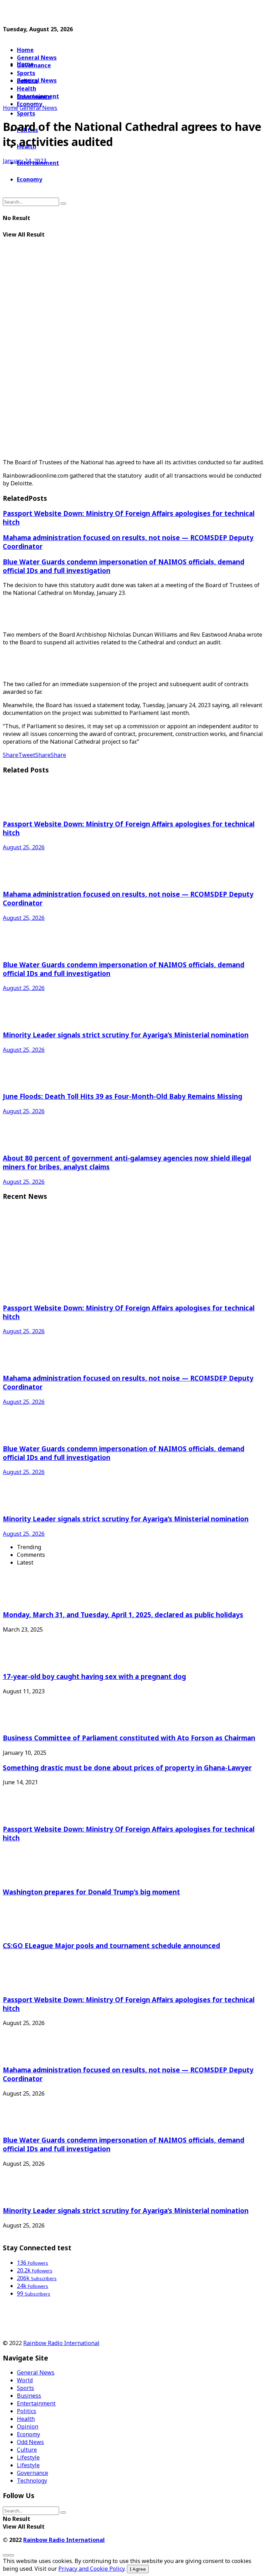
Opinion (28, 2426)
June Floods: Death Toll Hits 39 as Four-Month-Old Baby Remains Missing (123, 1096)
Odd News (30, 2442)
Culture (27, 2450)
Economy (28, 2434)
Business (29, 2396)
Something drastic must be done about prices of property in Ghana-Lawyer (127, 1768)
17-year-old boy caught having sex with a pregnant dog (94, 1676)
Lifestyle (28, 2457)
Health (26, 2419)
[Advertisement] (85, 13)
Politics (27, 2411)
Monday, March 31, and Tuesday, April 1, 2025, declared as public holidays (123, 1615)
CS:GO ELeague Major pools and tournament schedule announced (111, 1946)
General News (37, 58)
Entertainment (36, 2403)
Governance (34, 65)
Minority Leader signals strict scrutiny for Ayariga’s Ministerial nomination (126, 1035)
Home (25, 50)
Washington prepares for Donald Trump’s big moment (91, 1892)
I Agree (138, 2569)
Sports (26, 113)
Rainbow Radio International (61, 2343)
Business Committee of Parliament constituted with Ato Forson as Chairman (129, 1738)
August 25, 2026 (24, 847)
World (25, 2380)
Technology (32, 2481)
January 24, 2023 (25, 161)
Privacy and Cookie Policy (91, 2569)
